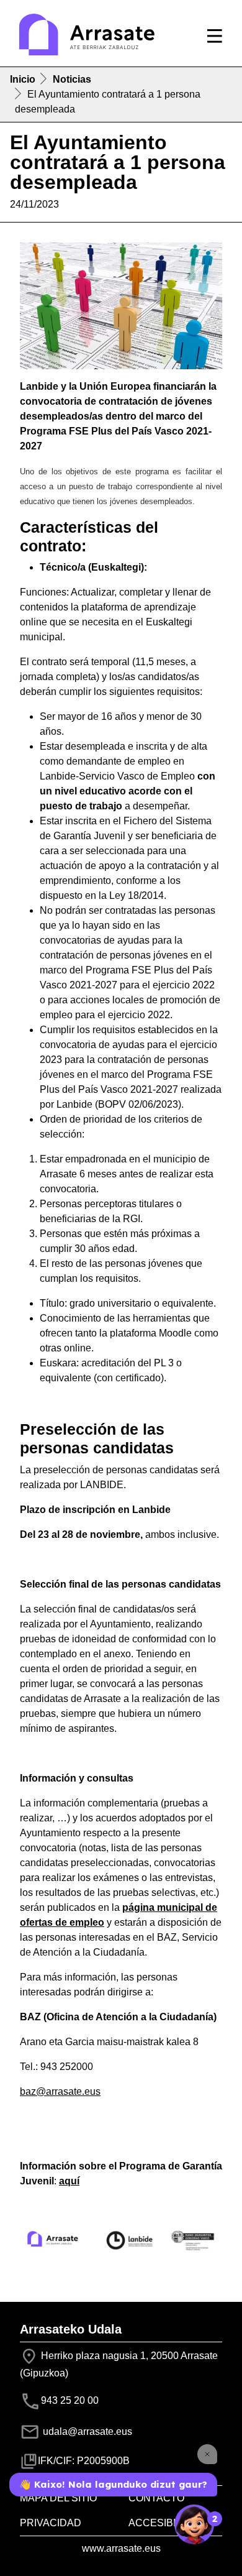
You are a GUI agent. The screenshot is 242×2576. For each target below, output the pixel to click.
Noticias (72, 79)
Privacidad (51, 2523)
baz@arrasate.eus (60, 2091)
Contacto (156, 2498)
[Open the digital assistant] (194, 2524)
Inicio (23, 79)
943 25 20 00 (70, 2400)
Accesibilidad (167, 2523)
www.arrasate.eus (121, 2548)
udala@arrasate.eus (86, 2431)
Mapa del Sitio (58, 2498)
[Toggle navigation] (215, 36)
